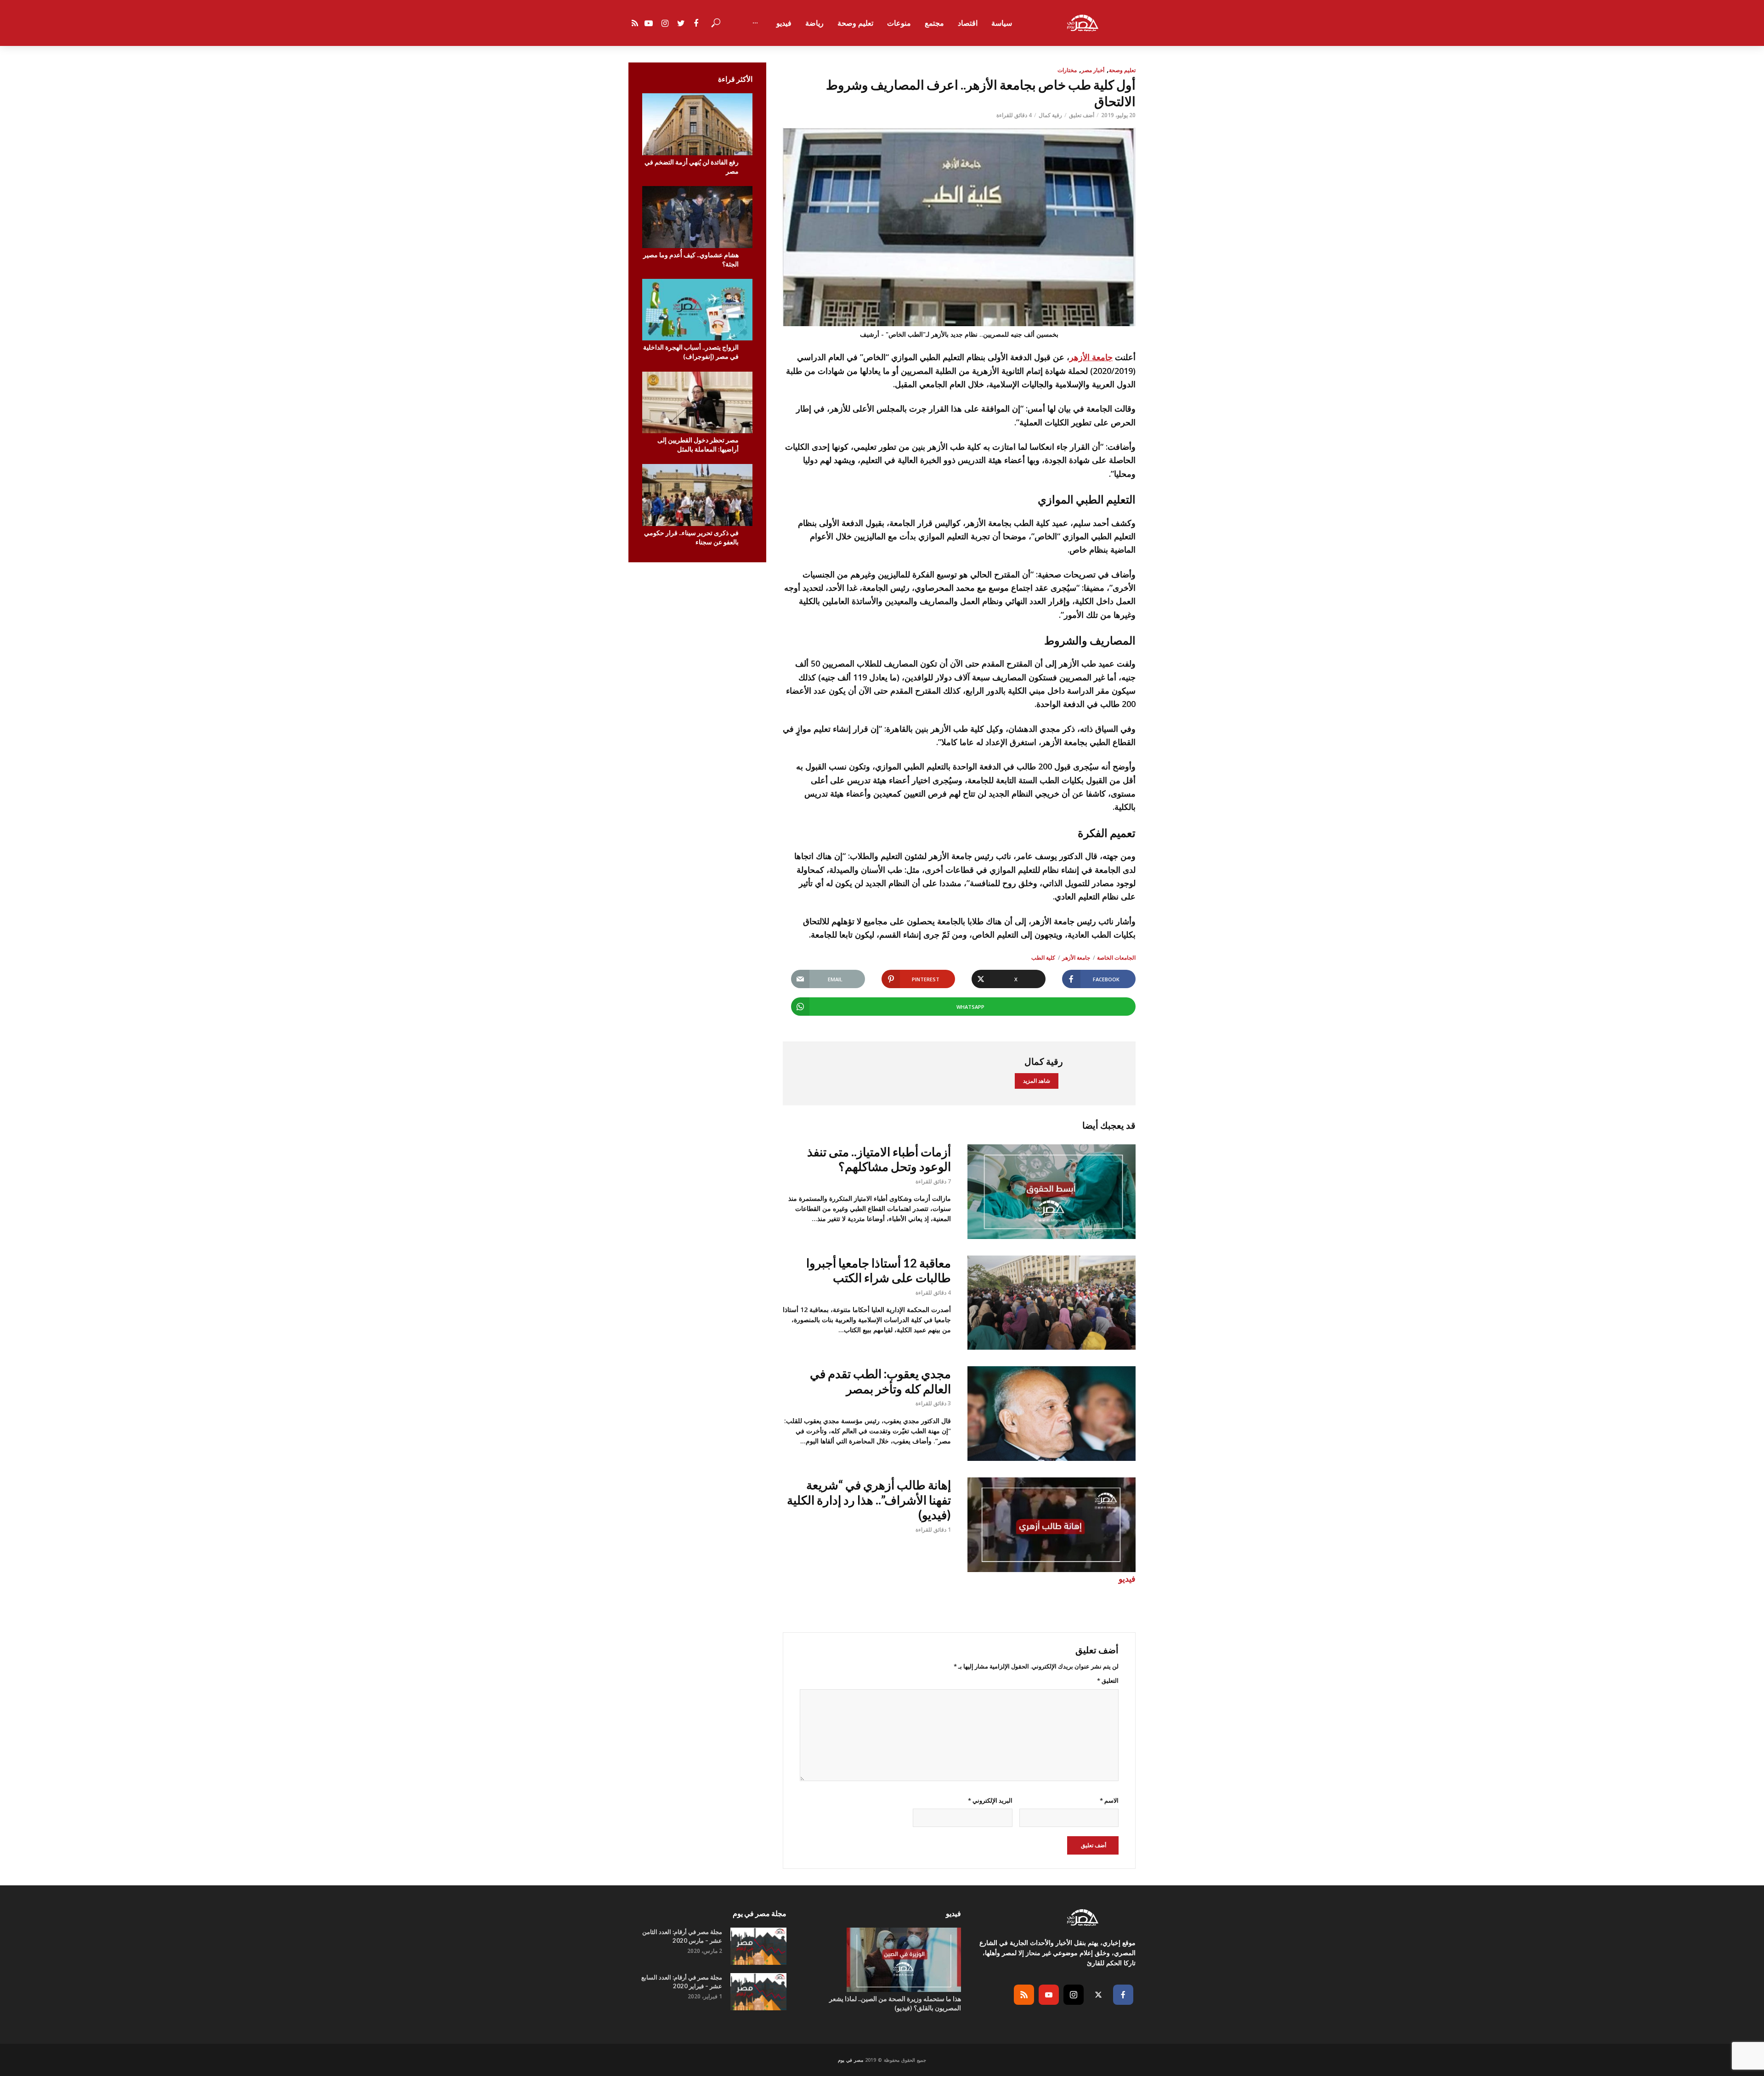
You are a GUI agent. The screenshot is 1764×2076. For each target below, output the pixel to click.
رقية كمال (1050, 115)
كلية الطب (1043, 958)
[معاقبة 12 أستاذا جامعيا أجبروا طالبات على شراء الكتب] (1052, 1303)
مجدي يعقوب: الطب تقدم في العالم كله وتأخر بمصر (880, 1381)
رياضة (814, 23)
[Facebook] (1123, 1995)
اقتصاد (968, 23)
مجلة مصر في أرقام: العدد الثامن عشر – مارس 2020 (682, 1936)
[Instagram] (1074, 1995)
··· (755, 23)
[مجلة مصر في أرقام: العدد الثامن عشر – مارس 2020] (758, 1946)
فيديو (784, 23)
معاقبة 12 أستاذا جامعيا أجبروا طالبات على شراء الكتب (879, 1270)
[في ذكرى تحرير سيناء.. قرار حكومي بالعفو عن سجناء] (697, 495)
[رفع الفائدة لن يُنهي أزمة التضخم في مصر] (697, 124)
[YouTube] (1049, 1995)
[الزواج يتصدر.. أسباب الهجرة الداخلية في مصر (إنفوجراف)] (697, 310)
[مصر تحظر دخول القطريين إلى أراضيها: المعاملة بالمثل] (697, 403)
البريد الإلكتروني (990, 1800)
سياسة (1002, 23)
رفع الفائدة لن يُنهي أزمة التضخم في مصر (692, 167)
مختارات (1067, 70)
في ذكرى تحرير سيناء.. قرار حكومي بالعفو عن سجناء (691, 537)
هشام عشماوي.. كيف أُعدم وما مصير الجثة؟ (691, 259)
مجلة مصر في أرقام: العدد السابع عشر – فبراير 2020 (682, 1982)
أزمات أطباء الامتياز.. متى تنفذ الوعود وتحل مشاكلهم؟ (879, 1159)
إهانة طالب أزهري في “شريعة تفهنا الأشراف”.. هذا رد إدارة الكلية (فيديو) (869, 1500)
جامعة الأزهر (1091, 357)
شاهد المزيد (1037, 1081)
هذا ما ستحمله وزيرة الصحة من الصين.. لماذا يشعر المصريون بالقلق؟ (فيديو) (895, 2003)
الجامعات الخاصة (1116, 958)
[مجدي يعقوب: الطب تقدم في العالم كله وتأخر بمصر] (1052, 1414)
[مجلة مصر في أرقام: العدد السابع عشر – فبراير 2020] (758, 1992)
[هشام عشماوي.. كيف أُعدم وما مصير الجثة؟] (697, 217)
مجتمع (934, 23)
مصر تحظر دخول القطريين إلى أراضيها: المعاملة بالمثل (698, 444)
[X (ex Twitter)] (1098, 1995)
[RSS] (1024, 1995)
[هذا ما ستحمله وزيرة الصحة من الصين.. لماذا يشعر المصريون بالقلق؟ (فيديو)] (882, 1960)
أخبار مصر (1093, 70)
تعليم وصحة (855, 23)
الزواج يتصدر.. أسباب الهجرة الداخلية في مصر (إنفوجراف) (691, 352)
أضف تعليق (1082, 115)
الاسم (1109, 1800)
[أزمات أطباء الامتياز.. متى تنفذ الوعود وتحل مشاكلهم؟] (1052, 1192)
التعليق (1108, 1680)
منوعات (899, 23)
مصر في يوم (851, 2060)
